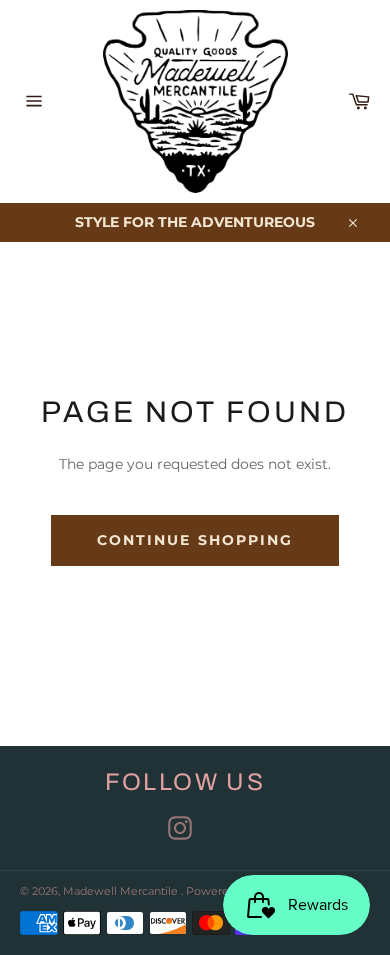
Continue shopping (195, 540)
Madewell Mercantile (122, 891)
